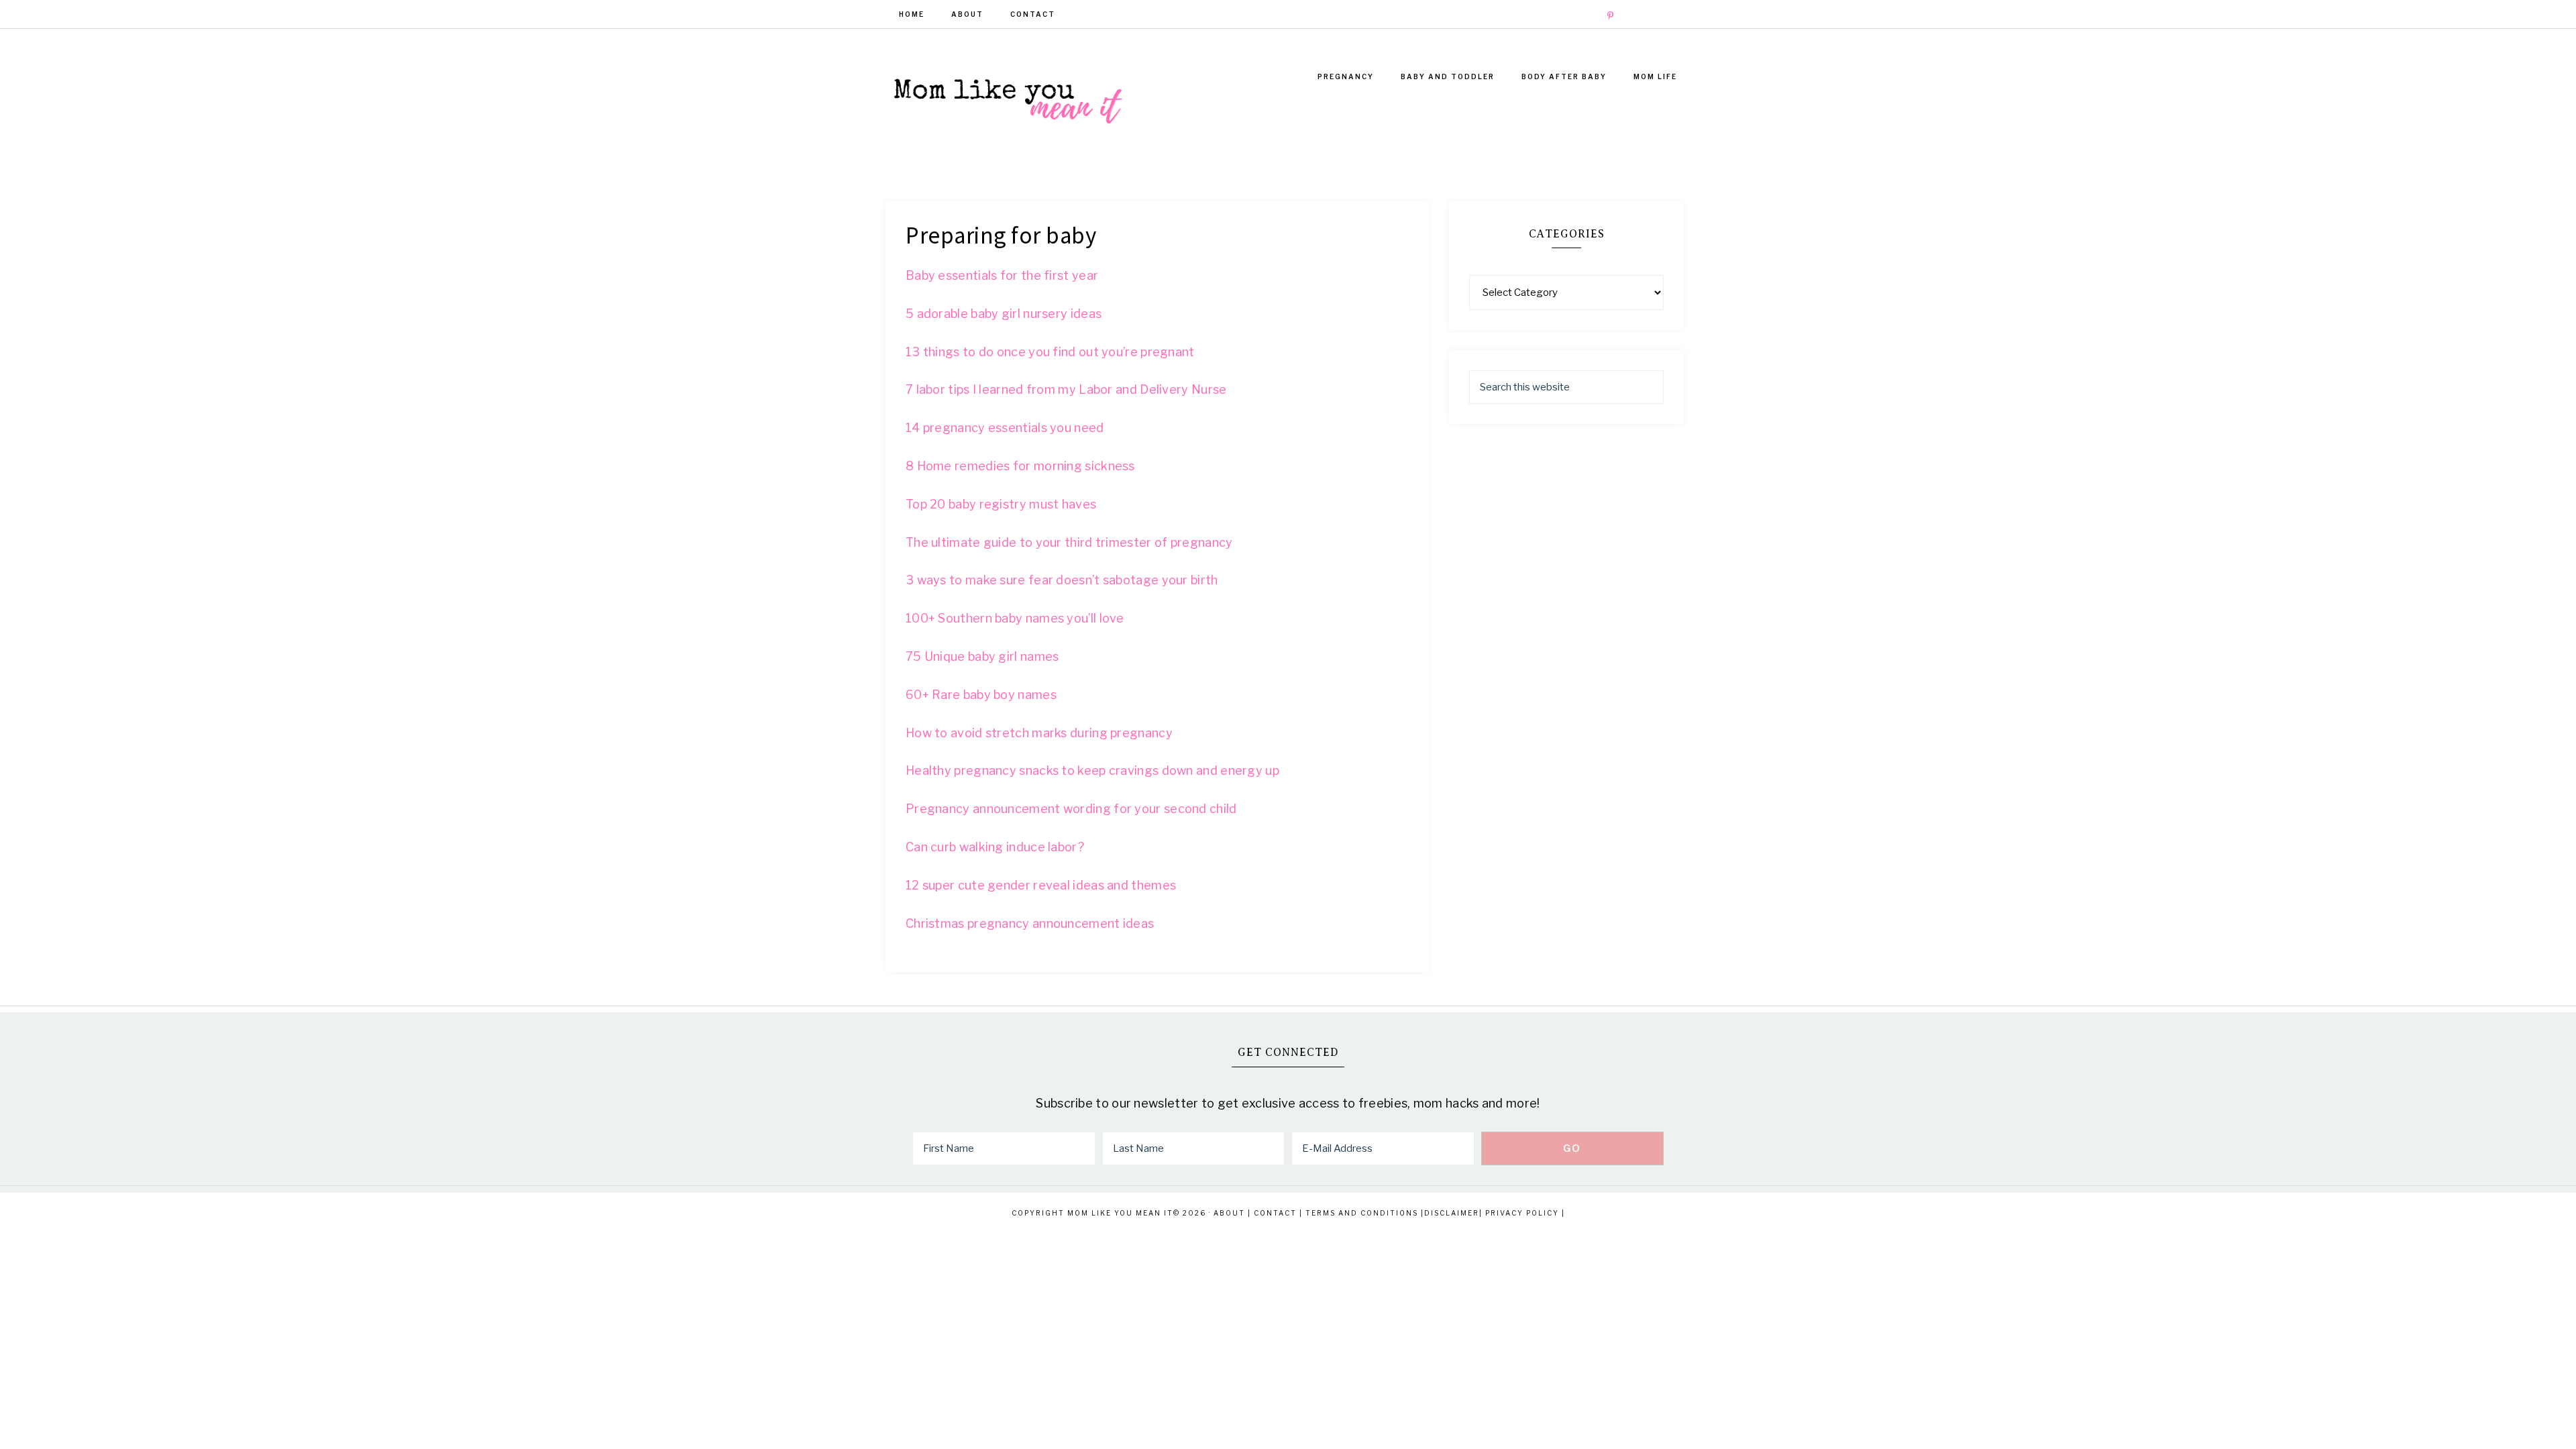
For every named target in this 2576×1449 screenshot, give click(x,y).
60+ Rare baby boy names (981, 695)
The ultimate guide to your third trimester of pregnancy (1069, 542)
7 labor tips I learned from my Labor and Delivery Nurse (1066, 389)
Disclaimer (1452, 1213)
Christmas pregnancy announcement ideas (1030, 923)
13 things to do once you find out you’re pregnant (1050, 352)
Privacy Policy (1522, 1213)
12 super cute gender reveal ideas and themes (1041, 885)
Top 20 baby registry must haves (1001, 504)
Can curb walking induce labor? (995, 847)
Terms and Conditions (1362, 1213)
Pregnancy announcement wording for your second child (1071, 809)
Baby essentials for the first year (1002, 275)
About (1229, 1213)
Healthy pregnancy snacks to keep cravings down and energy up (1092, 770)
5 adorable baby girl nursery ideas (1004, 314)
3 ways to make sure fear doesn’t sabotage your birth (1062, 580)
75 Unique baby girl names (982, 656)
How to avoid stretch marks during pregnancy (1039, 733)
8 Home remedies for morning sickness (1020, 466)
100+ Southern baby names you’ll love (1015, 618)
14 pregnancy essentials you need (1005, 428)
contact (1275, 1213)
